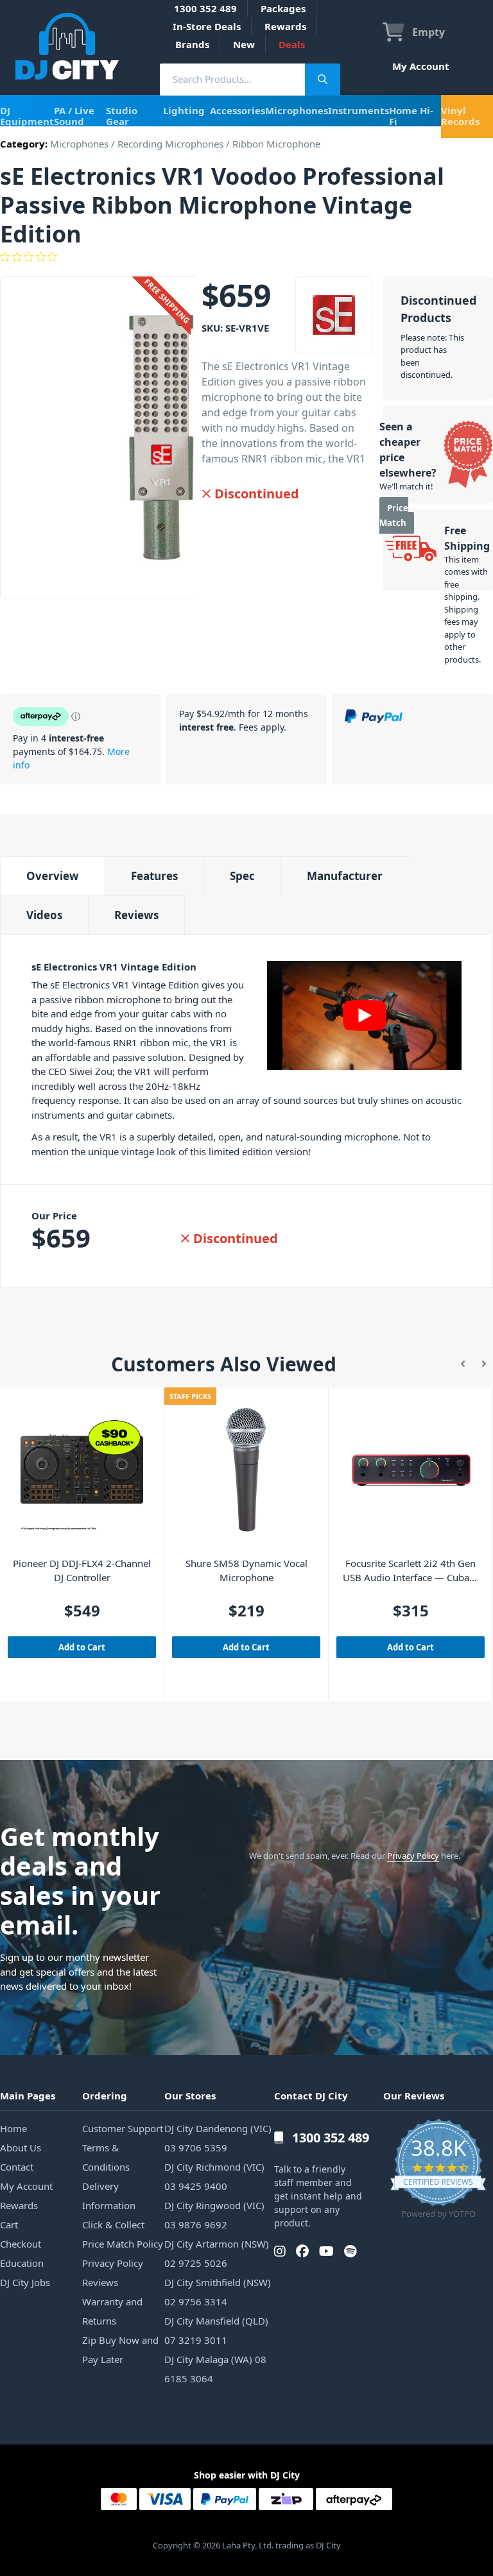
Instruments (359, 110)
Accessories (238, 110)
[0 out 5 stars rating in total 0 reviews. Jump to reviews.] (246, 257)
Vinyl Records (460, 116)
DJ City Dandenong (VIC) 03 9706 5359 (218, 2138)
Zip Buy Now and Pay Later (120, 2350)
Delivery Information (109, 2196)
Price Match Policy (123, 2244)
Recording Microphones (170, 144)
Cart (9, 2224)
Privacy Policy (413, 1856)
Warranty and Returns (112, 2311)
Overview (53, 876)
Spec (242, 876)
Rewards (285, 26)
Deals (292, 44)
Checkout (21, 2244)
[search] (232, 79)
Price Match (394, 515)
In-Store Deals (207, 26)
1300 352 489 (205, 8)
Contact (17, 2167)
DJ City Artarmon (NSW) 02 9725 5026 (217, 2253)
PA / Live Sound (74, 116)
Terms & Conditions (106, 2157)
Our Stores (190, 2096)
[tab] (52, 876)
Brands (192, 44)
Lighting (184, 110)
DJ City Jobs (25, 2282)
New (244, 44)
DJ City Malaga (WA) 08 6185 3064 (215, 2369)
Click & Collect (113, 2224)
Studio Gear (122, 116)
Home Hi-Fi (411, 116)
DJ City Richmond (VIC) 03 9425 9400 (214, 2176)
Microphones (297, 110)
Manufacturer (345, 876)
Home (13, 2128)
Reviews (136, 915)
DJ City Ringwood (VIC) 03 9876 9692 (214, 2215)
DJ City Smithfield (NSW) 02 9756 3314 (218, 2292)
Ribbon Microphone (276, 144)
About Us (21, 2148)
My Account (421, 66)
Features (154, 876)
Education (22, 2263)
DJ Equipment (27, 116)
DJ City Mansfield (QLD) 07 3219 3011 (216, 2330)
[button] (463, 1364)
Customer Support (123, 2128)
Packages (283, 8)
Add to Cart (82, 1647)
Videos (44, 915)
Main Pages (28, 2096)
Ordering (105, 2096)
